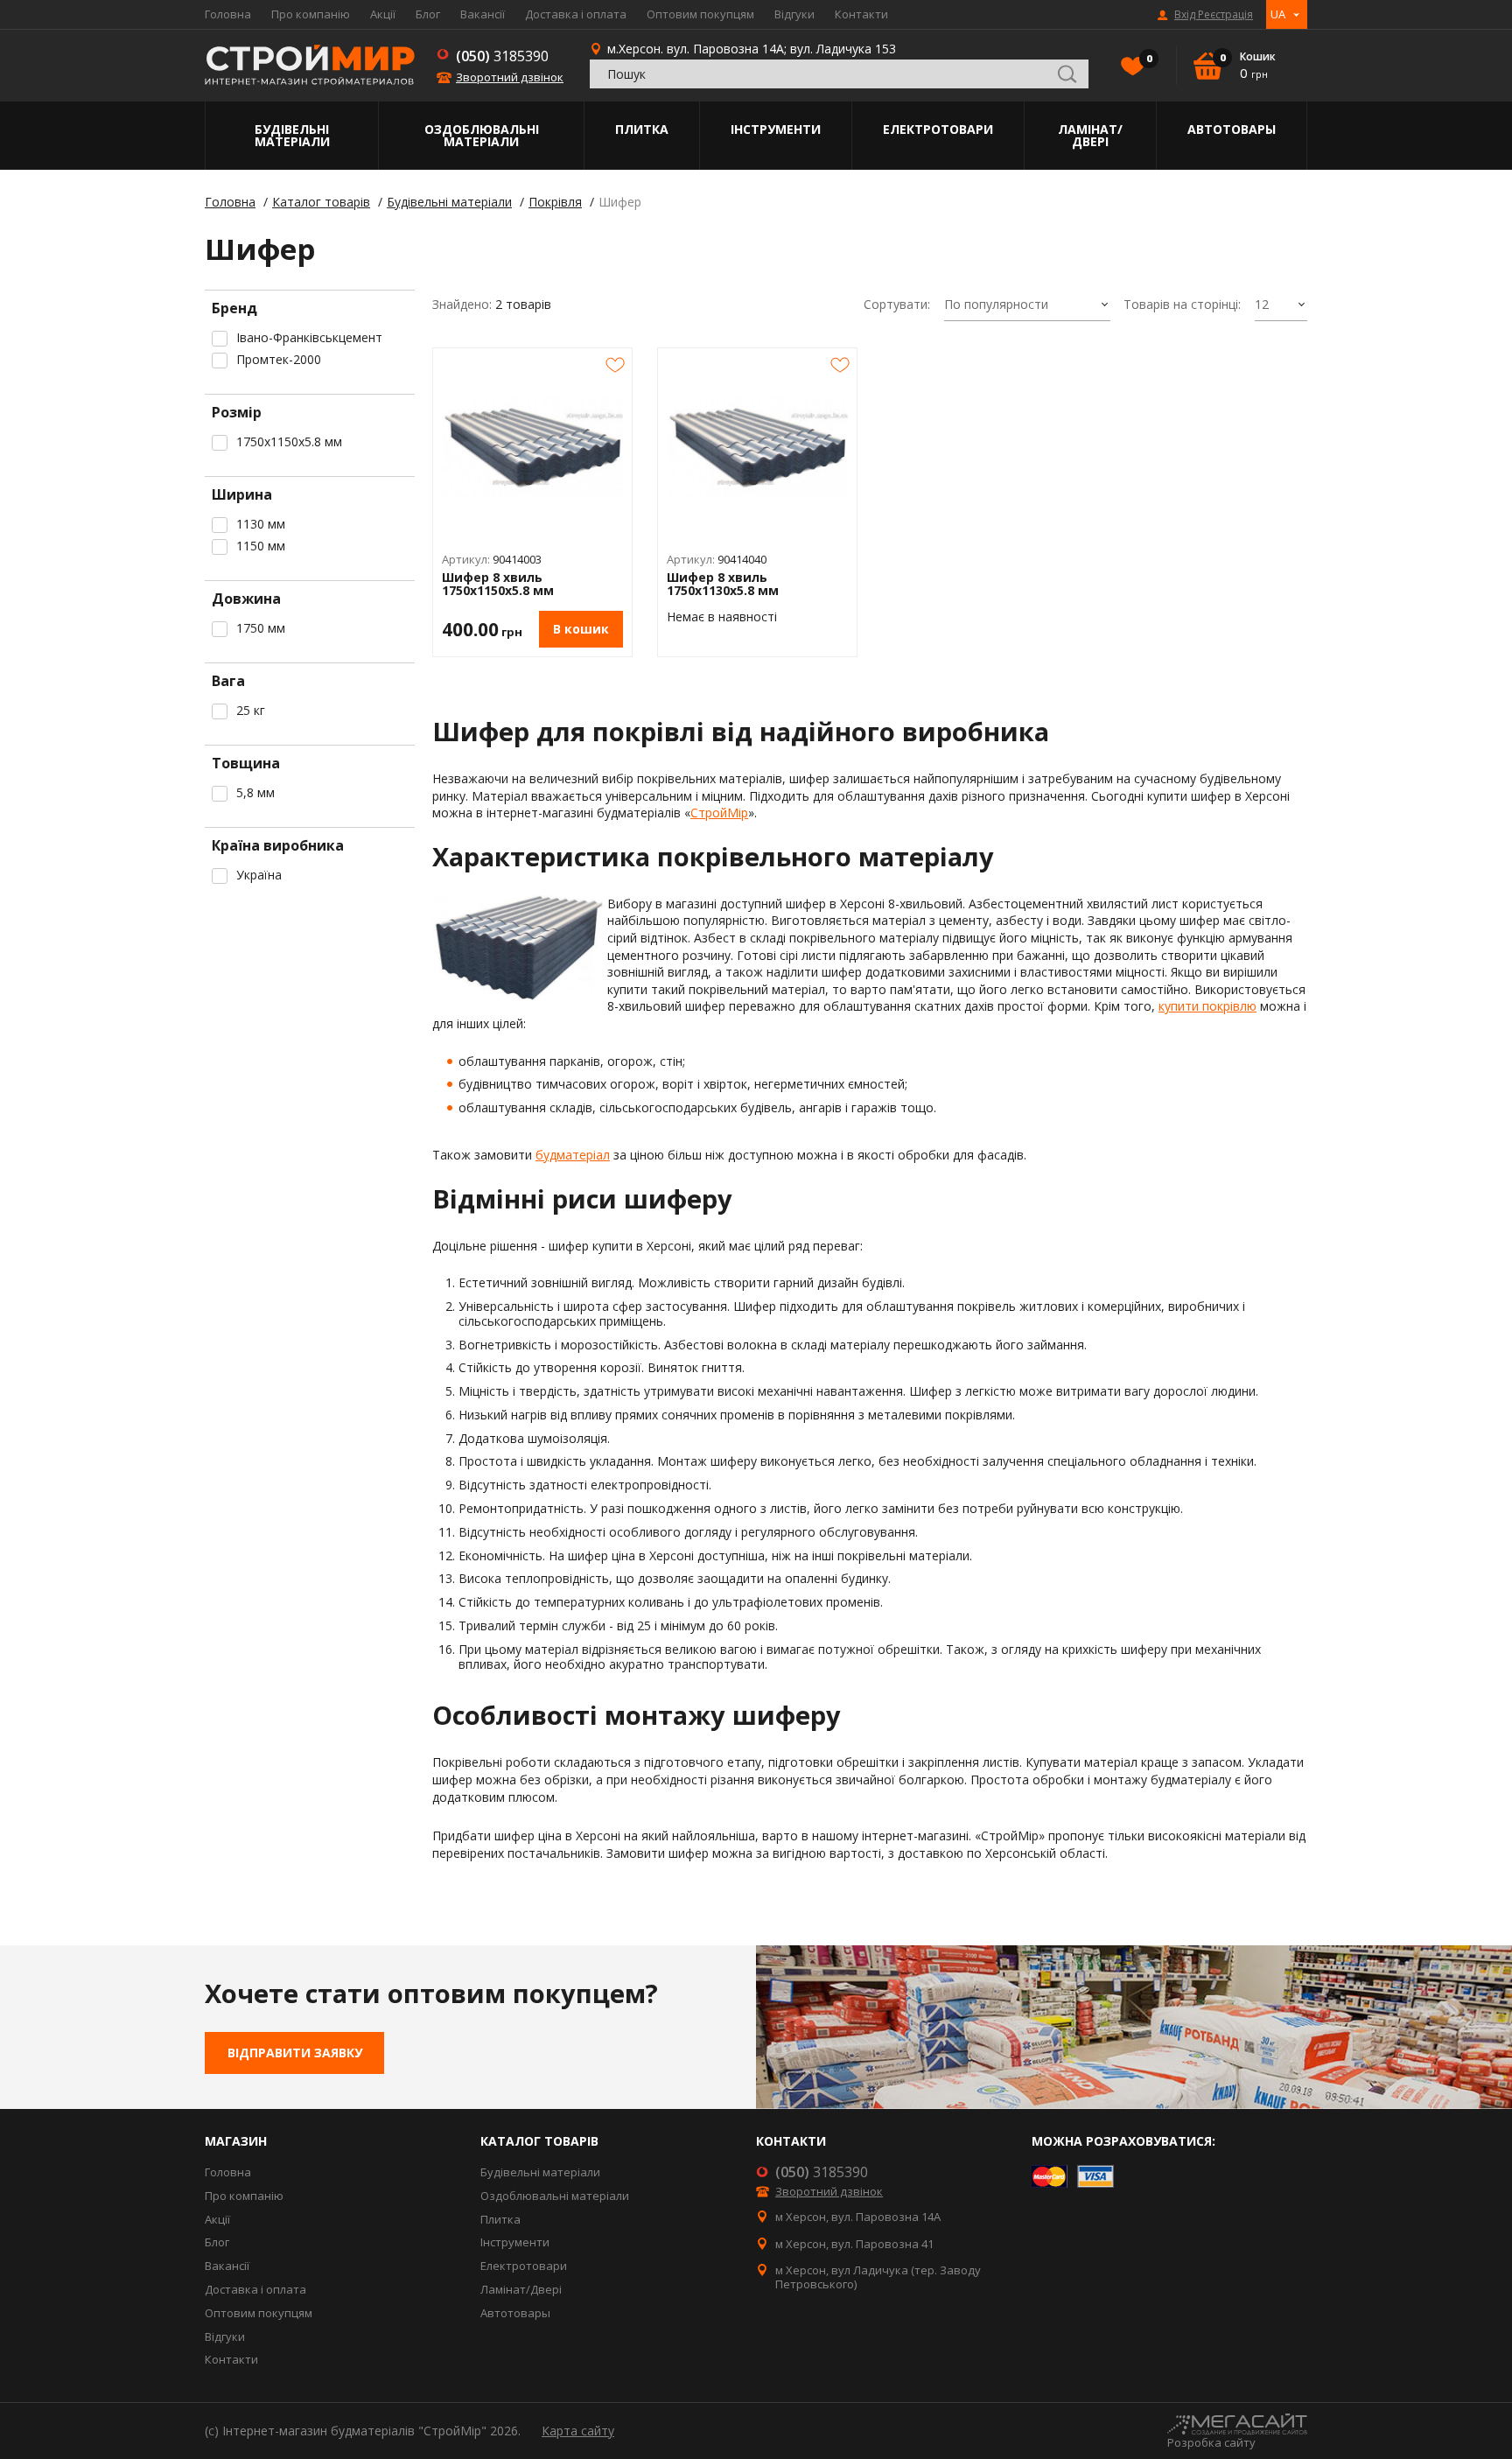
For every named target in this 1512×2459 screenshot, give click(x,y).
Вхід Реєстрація (1214, 15)
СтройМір (719, 813)
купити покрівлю (1207, 1006)
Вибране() (1148, 59)
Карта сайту (578, 2431)
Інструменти (776, 129)
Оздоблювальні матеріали (482, 135)
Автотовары (1232, 129)
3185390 (502, 56)
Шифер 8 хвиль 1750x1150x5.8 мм (498, 584)
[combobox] (1027, 305)
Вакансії (483, 14)
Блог (428, 14)
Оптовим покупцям (700, 14)
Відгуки (794, 14)
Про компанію (311, 14)
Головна (228, 14)
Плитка (642, 129)
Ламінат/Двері (1090, 135)
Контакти (861, 14)
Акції (383, 14)
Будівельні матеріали (292, 135)
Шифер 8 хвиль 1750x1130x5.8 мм (723, 584)
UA (1278, 14)
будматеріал (573, 1155)
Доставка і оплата (576, 14)
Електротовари (938, 129)
